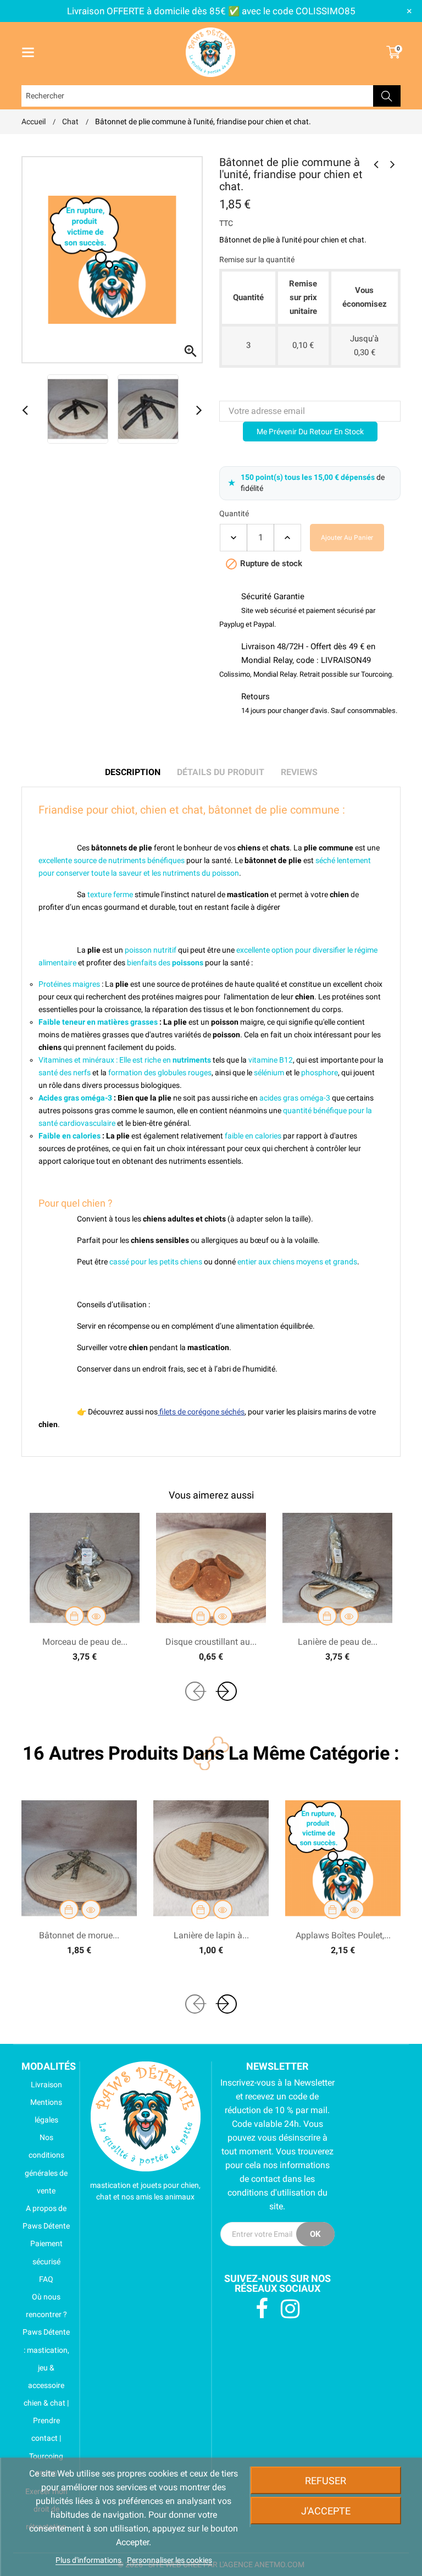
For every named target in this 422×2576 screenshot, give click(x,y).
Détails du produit (221, 772)
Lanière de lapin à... (211, 1935)
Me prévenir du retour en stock (310, 432)
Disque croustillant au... (211, 1642)
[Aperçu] (96, 1616)
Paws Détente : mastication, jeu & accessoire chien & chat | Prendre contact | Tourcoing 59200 (46, 2403)
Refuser (326, 2481)
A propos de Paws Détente (46, 2217)
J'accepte (326, 2511)
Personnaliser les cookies (170, 2560)
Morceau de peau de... (85, 1642)
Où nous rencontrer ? (46, 2306)
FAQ (46, 2279)
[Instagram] (290, 2309)
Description (133, 772)
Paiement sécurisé (46, 2252)
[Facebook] (262, 2309)
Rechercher (387, 96)
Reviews (299, 772)
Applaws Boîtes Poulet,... (343, 1935)
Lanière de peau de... (338, 1642)
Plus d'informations (89, 2560)
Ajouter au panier (347, 538)
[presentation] (195, 1691)
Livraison (46, 2085)
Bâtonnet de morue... (79, 1935)
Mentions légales (46, 2111)
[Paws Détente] (146, 2116)
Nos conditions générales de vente (46, 2164)
